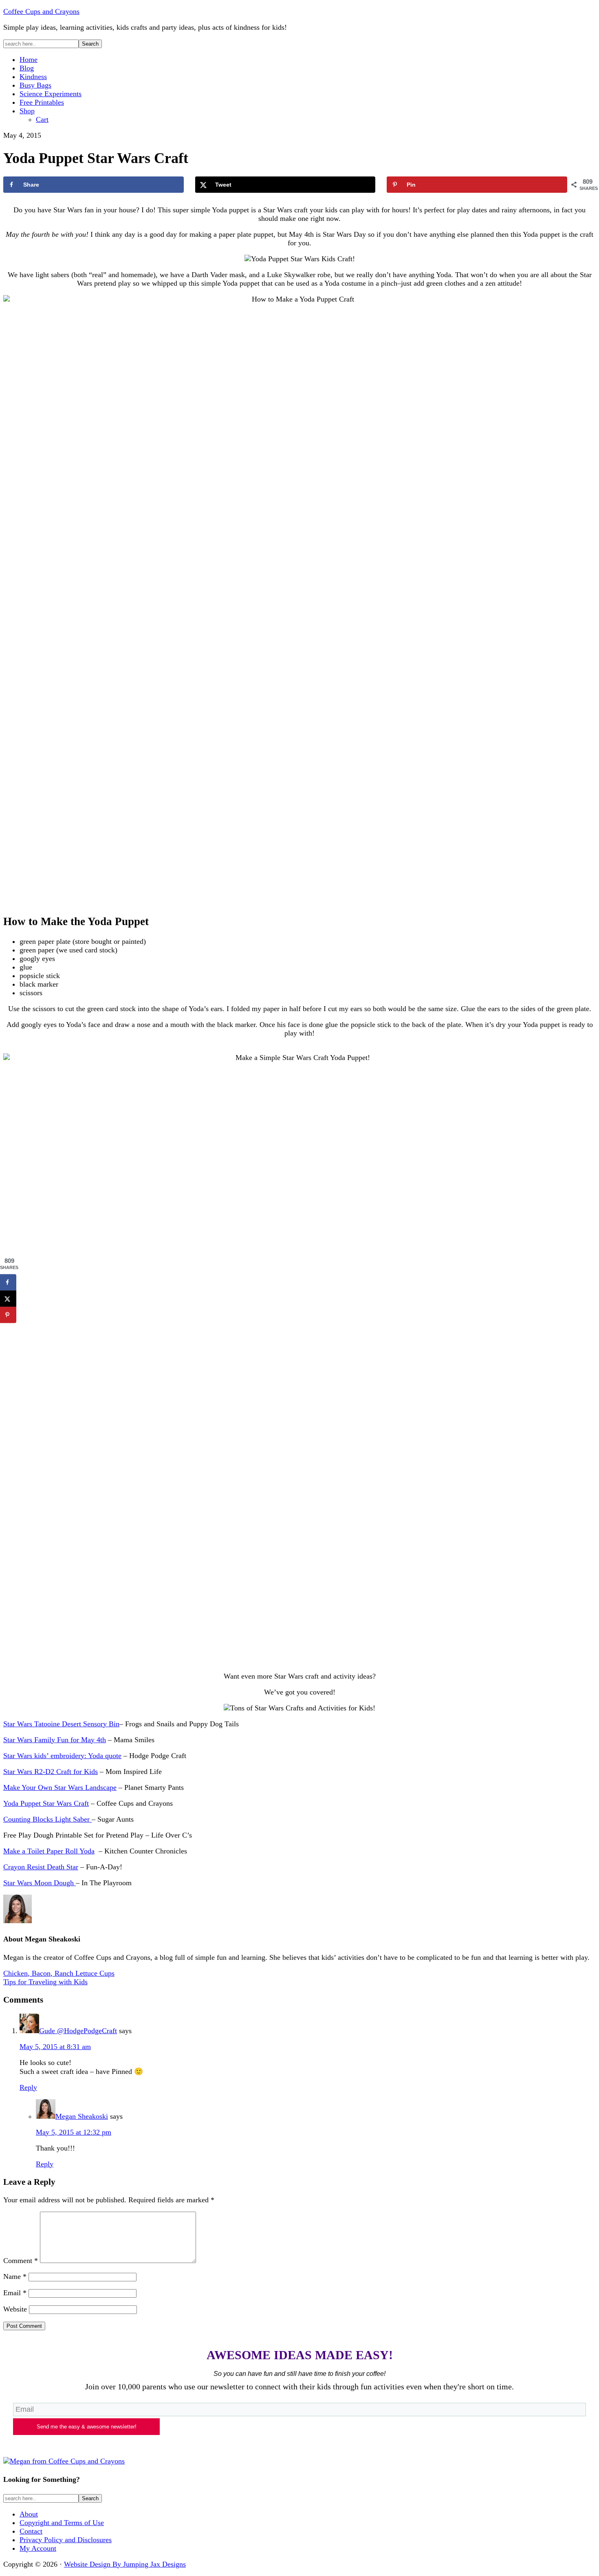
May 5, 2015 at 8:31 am (55, 2047)
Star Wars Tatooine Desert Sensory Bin (61, 1724)
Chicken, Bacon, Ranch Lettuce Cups (59, 1973)
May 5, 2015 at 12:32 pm (74, 2132)
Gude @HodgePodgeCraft (78, 2031)
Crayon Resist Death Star (41, 1867)
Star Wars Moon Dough (40, 1883)
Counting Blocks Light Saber (47, 1819)
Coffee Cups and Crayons (41, 11)
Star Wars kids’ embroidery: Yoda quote (62, 1756)
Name (15, 2276)
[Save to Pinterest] (8, 1315)
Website (15, 2309)
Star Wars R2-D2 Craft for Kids (51, 1772)
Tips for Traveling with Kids (45, 1982)
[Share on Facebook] (8, 1282)
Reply (28, 2087)
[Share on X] (8, 1299)
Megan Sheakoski (82, 2116)
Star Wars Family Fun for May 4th (55, 1740)
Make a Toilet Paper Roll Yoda (49, 1851)
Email (15, 2293)
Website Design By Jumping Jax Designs (125, 2564)
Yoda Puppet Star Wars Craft (46, 1803)
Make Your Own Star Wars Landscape (60, 1787)
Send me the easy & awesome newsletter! (87, 2427)
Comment (21, 2261)
